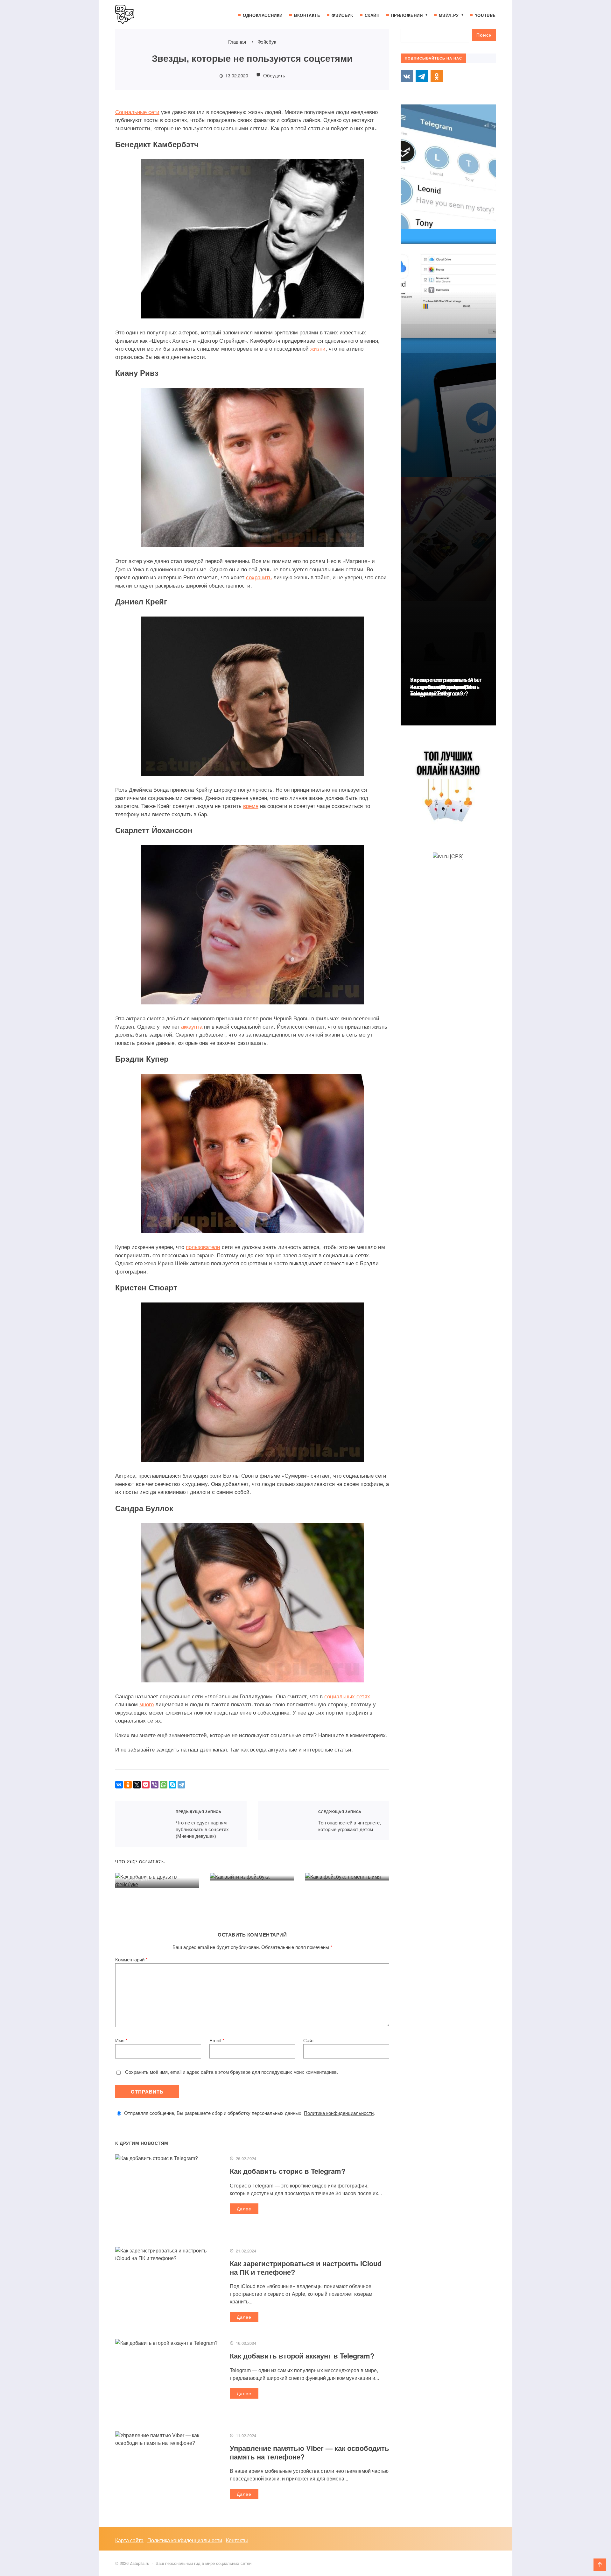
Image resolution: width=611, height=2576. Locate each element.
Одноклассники (437, 76)
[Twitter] (137, 1785)
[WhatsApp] (164, 1785)
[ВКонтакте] (119, 1785)
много (147, 1704)
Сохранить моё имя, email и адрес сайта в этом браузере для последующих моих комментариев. (232, 2072)
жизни (318, 348)
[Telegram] (181, 1785)
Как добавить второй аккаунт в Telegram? (302, 2356)
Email (217, 2040)
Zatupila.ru (163, 14)
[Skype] (172, 1785)
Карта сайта (129, 2540)
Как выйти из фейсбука (247, 1859)
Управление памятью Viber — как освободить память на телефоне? (309, 2452)
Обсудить (274, 75)
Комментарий (131, 1959)
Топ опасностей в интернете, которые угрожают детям (284, 1821)
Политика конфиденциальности (339, 2113)
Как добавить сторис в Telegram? (288, 2171)
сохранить (259, 577)
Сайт (309, 2040)
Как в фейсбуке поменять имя (345, 1855)
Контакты (237, 2540)
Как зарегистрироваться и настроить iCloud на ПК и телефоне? (306, 2267)
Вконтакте (407, 76)
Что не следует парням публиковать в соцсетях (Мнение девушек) (141, 1824)
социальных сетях (347, 1696)
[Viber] (155, 1785)
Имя (121, 2040)
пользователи (203, 1247)
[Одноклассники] (128, 1785)
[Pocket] (146, 1785)
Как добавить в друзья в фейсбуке (154, 1863)
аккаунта (193, 1026)
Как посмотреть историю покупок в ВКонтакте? (443, 690)
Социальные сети (137, 112)
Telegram (422, 76)
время (251, 806)
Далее (244, 2209)
